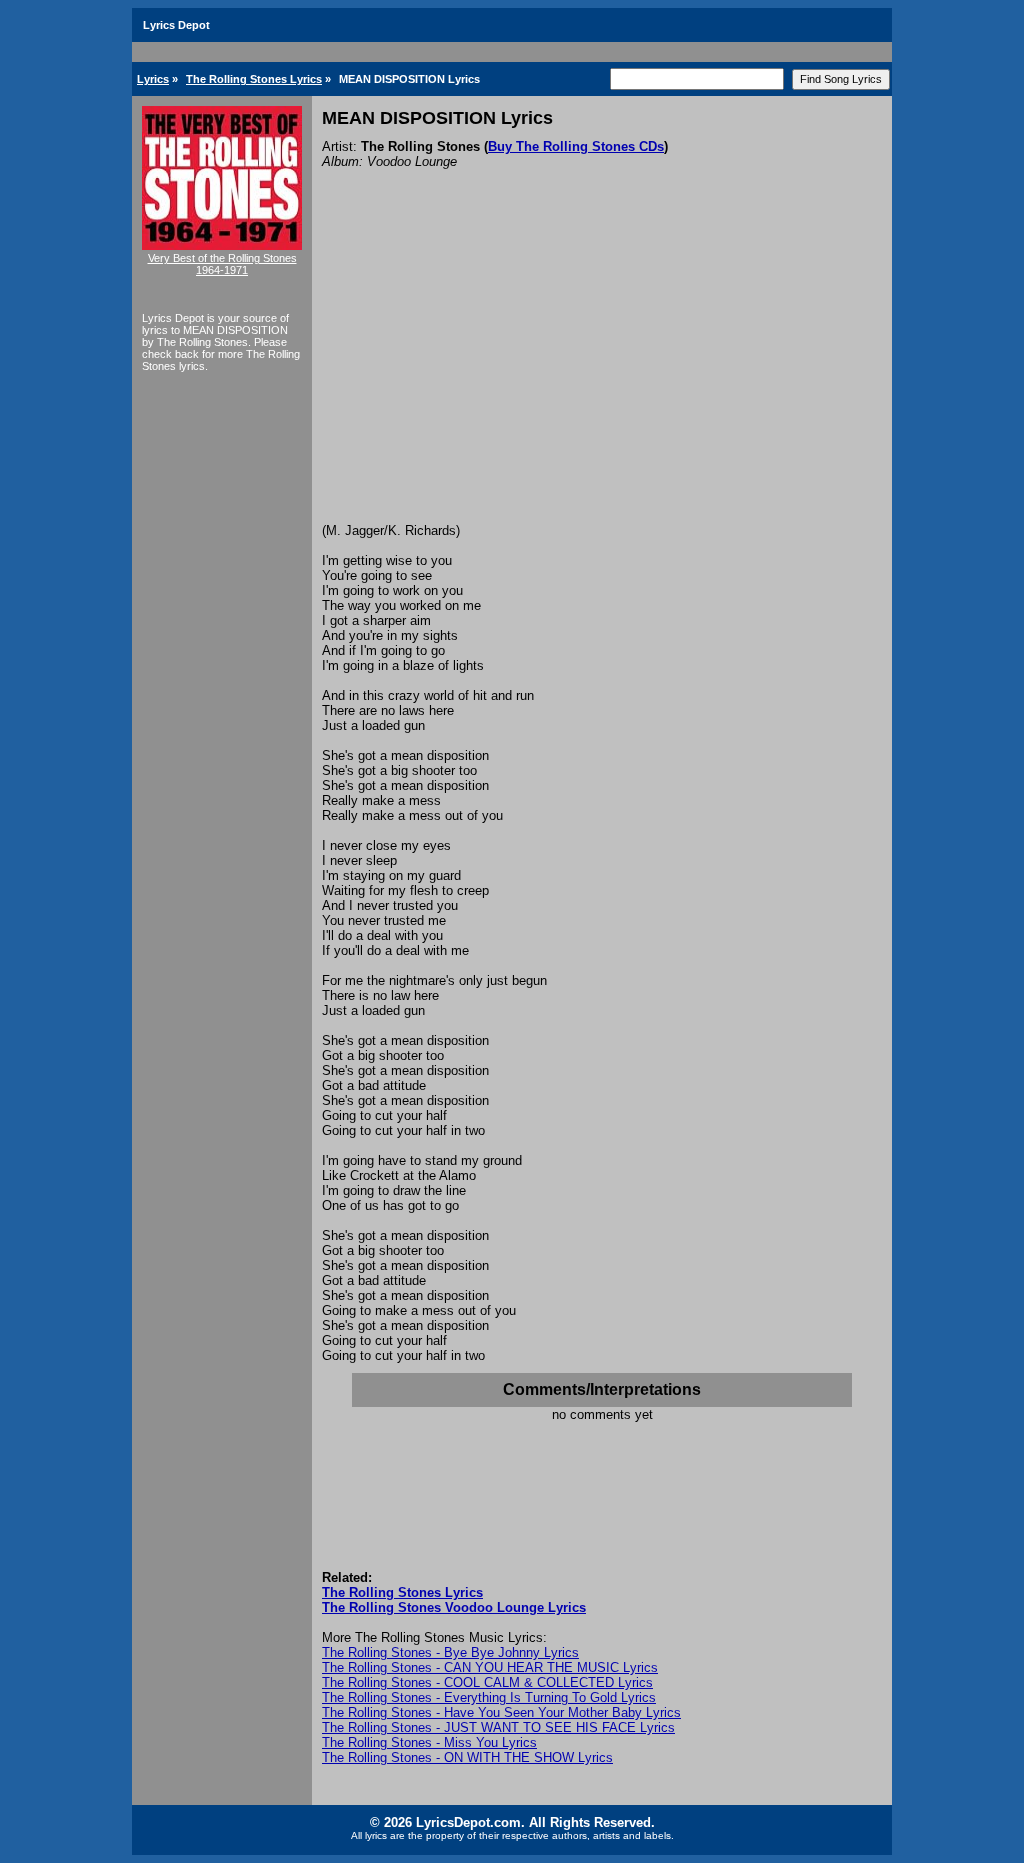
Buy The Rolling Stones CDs (576, 146)
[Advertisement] (602, 373)
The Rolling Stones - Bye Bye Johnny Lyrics (450, 1652)
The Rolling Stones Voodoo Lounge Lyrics (454, 1607)
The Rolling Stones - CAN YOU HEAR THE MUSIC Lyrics (490, 1667)
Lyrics (153, 79)
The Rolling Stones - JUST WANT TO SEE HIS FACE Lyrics (498, 1727)
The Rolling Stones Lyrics (254, 79)
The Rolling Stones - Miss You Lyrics (429, 1742)
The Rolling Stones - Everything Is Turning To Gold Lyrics (489, 1697)
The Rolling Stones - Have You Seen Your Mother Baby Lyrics (501, 1712)
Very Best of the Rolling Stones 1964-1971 (222, 264)
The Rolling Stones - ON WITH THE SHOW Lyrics (467, 1757)
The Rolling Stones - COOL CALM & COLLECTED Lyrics (487, 1682)
